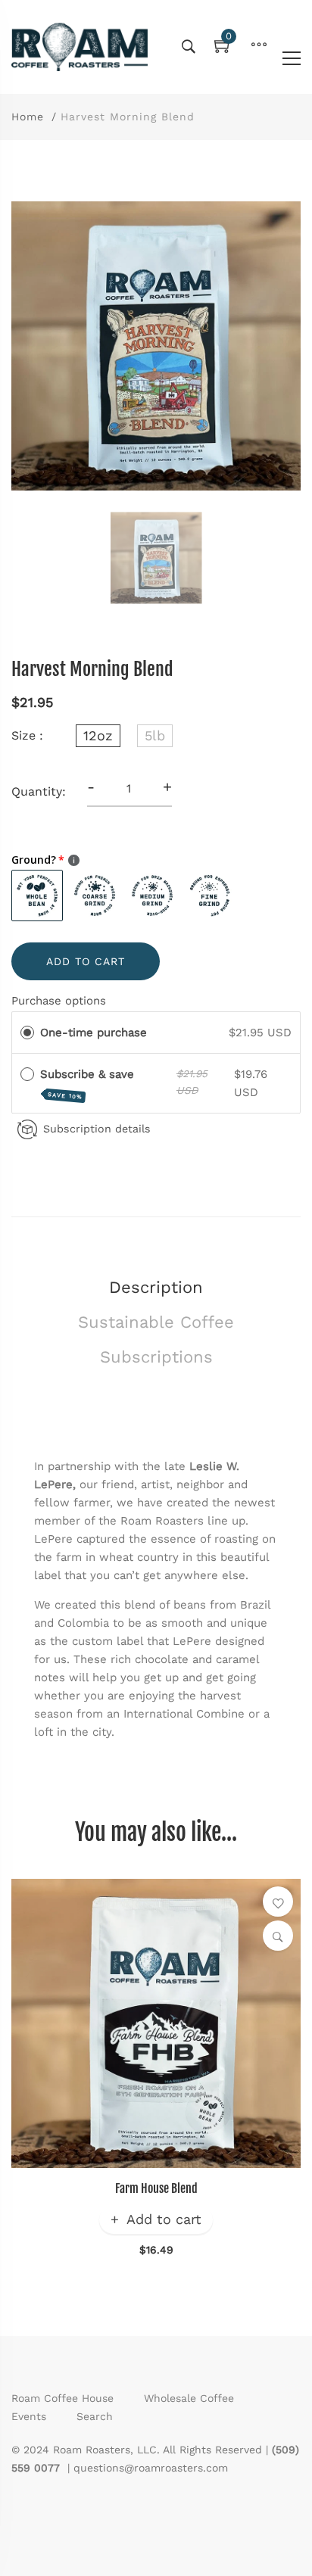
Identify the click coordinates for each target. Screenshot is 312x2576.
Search (95, 2416)
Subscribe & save (89, 1084)
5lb (155, 735)
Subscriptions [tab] (156, 1357)
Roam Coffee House (62, 2398)
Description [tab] (156, 1287)
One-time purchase (94, 1033)
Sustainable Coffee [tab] (156, 1322)
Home (28, 117)
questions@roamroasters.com (151, 2468)
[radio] (27, 1033)
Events (29, 2416)
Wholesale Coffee (189, 2398)
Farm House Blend (156, 2188)
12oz (98, 735)
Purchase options (59, 1001)
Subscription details (97, 1129)
